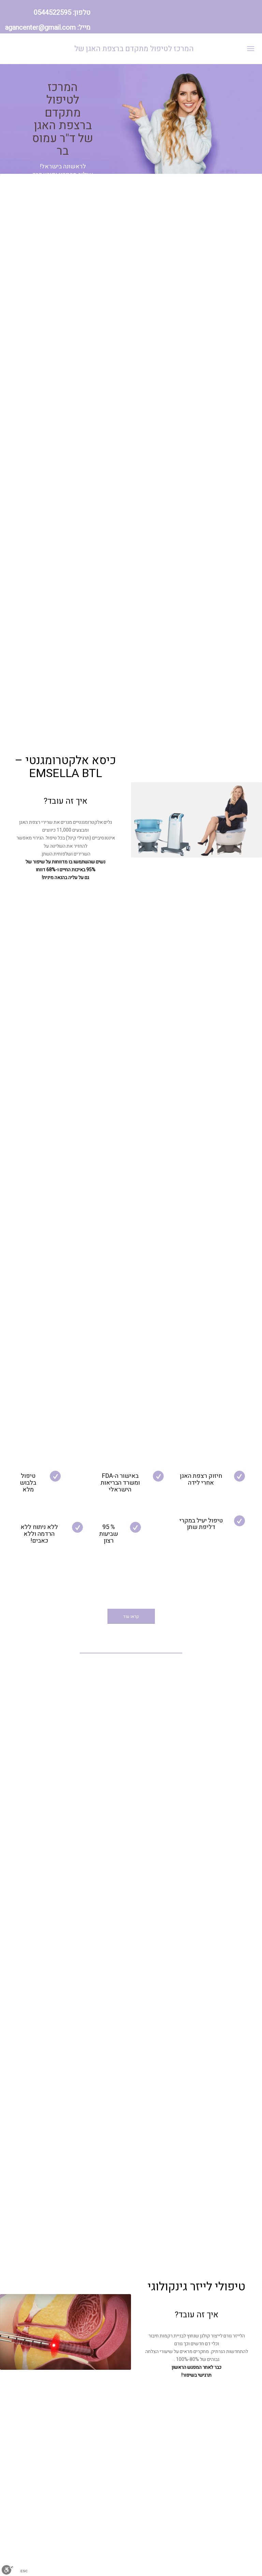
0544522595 (53, 12)
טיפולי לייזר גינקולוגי (196, 2287)
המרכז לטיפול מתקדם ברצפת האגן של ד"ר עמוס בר (134, 54)
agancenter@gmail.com (40, 27)
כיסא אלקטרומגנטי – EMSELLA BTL (65, 767)
